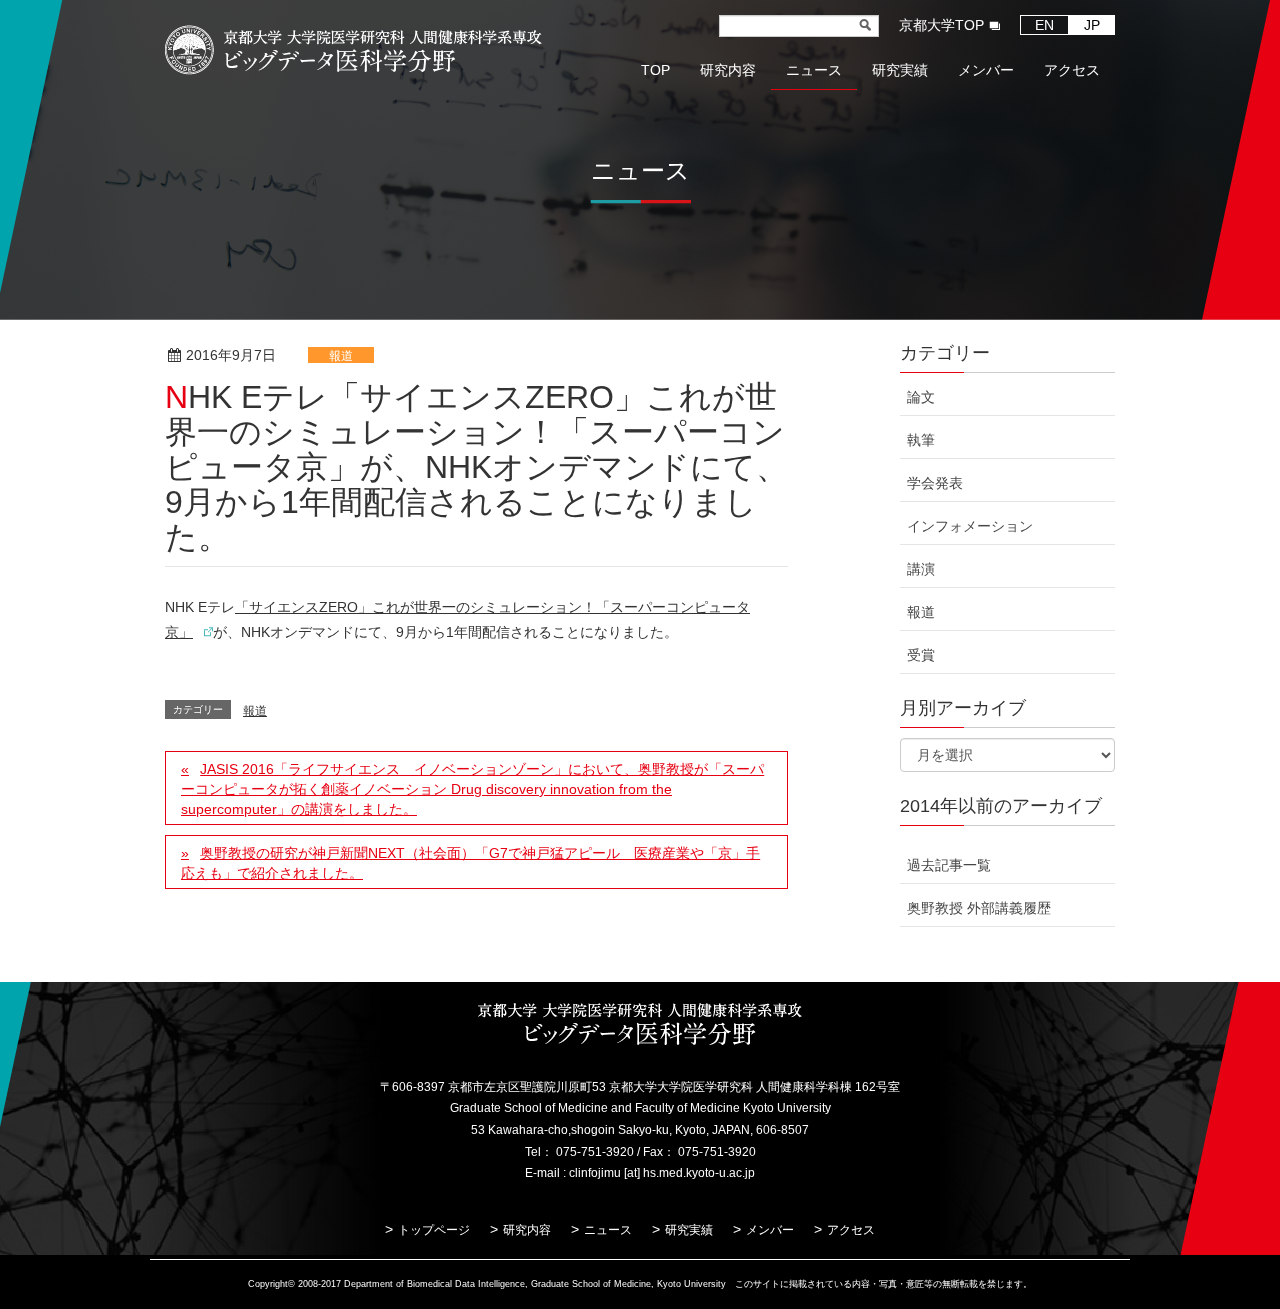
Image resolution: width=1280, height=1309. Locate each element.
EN (1044, 25)
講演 (921, 569)
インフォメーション (970, 526)
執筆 (921, 440)
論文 (921, 397)
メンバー (770, 1230)
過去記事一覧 (949, 865)
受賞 (921, 655)
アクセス (851, 1230)
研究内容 (527, 1230)
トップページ (434, 1230)
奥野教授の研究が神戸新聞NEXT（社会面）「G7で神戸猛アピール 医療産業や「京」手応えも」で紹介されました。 (470, 863)
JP (1092, 25)
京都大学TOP (941, 25)
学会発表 (935, 483)
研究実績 (689, 1230)
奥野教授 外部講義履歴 (979, 908)
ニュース (608, 1230)
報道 (341, 356)
